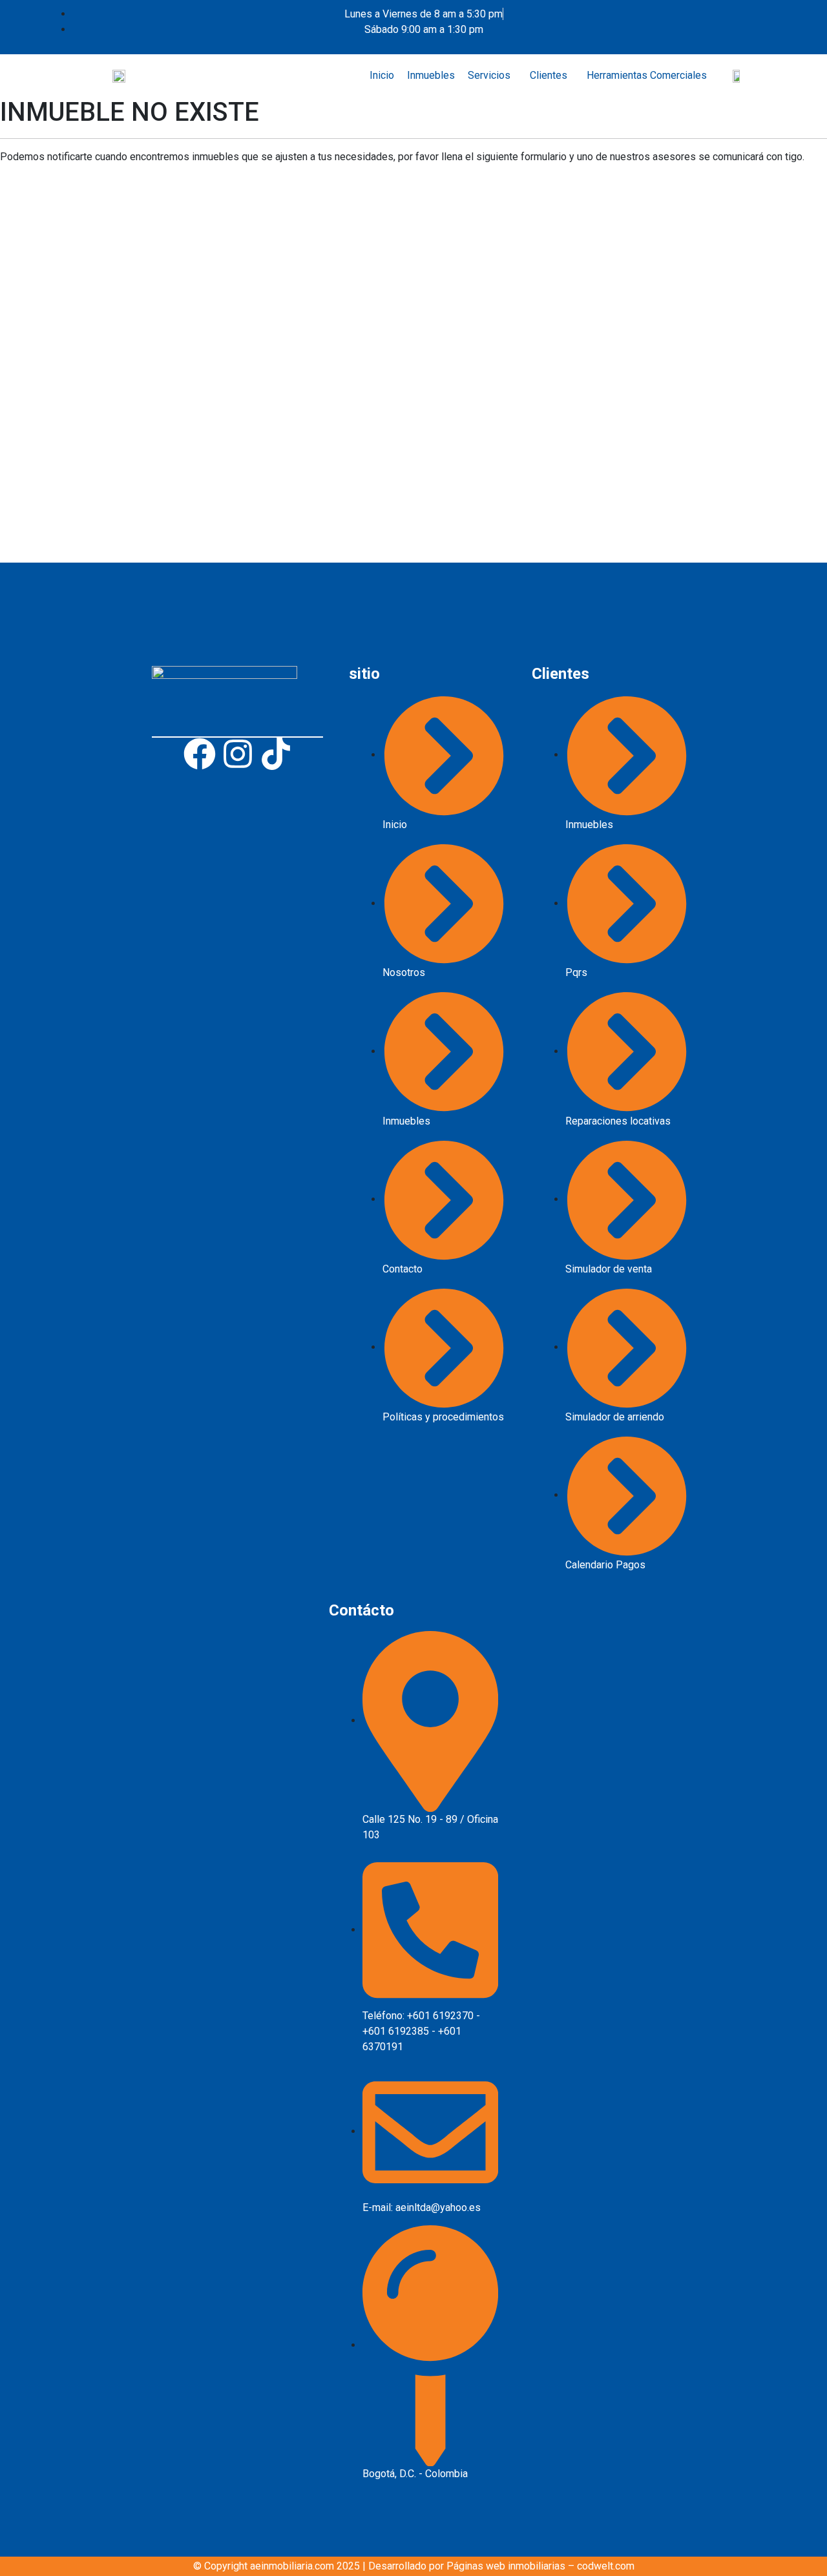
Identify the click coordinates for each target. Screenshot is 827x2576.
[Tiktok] (276, 754)
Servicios (489, 75)
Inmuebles (431, 75)
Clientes (549, 75)
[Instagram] (238, 754)
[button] (492, 76)
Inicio (382, 75)
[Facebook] (200, 754)
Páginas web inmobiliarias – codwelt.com (540, 2566)
